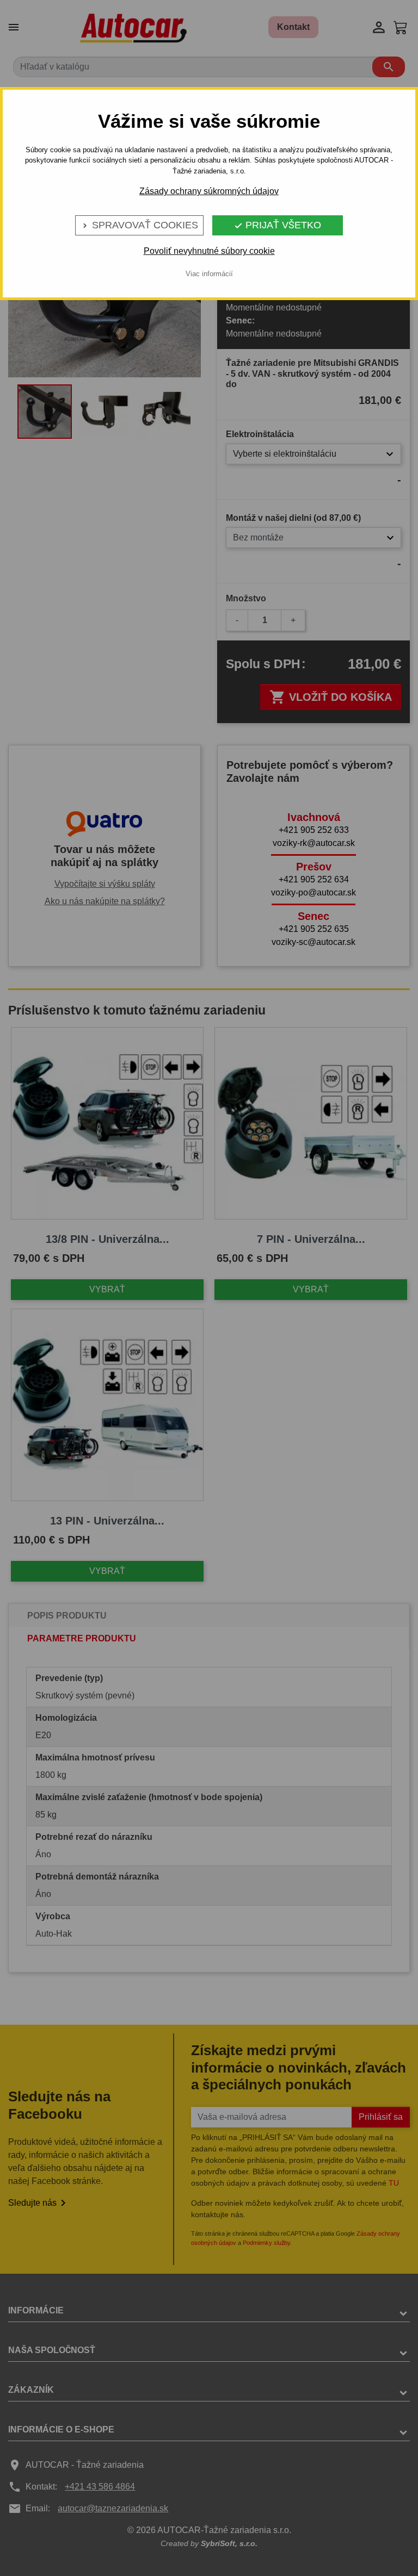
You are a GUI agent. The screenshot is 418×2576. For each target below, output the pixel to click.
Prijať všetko (278, 225)
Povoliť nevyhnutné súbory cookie (209, 251)
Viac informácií (209, 274)
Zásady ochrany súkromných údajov (209, 191)
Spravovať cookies (139, 225)
